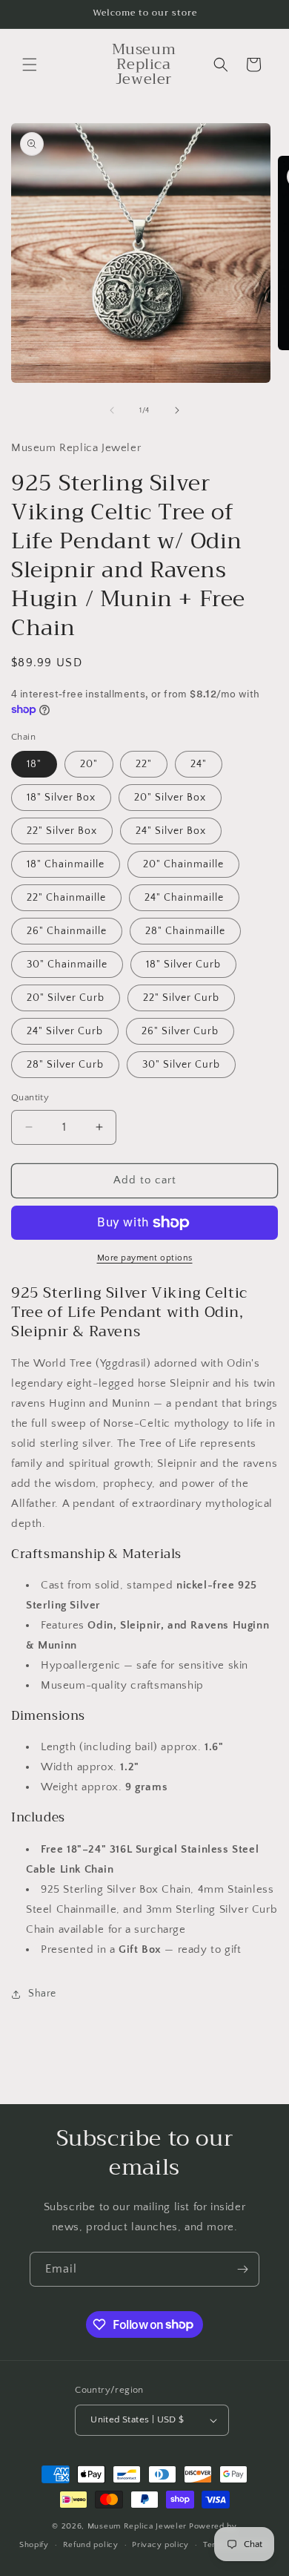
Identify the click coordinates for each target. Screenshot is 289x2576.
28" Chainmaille (185, 931)
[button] (30, 65)
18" (34, 764)
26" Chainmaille (67, 931)
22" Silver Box (62, 831)
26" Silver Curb (180, 1031)
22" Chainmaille (66, 898)
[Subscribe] (242, 2269)
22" (144, 764)
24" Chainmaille (184, 898)
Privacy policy (160, 2545)
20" (89, 764)
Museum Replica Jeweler (137, 2526)
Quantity (30, 1097)
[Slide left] (112, 410)
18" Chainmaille (66, 864)
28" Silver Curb (65, 1065)
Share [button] (42, 1994)
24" (199, 764)
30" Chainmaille (67, 965)
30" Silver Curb (181, 1065)
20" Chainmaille (183, 864)
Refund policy (91, 2545)
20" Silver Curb (66, 998)
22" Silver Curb (181, 998)
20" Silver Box (170, 798)
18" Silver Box (61, 798)
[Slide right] (177, 410)
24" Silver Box (171, 831)
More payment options (145, 1258)
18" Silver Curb (183, 965)
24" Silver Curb (65, 1031)
